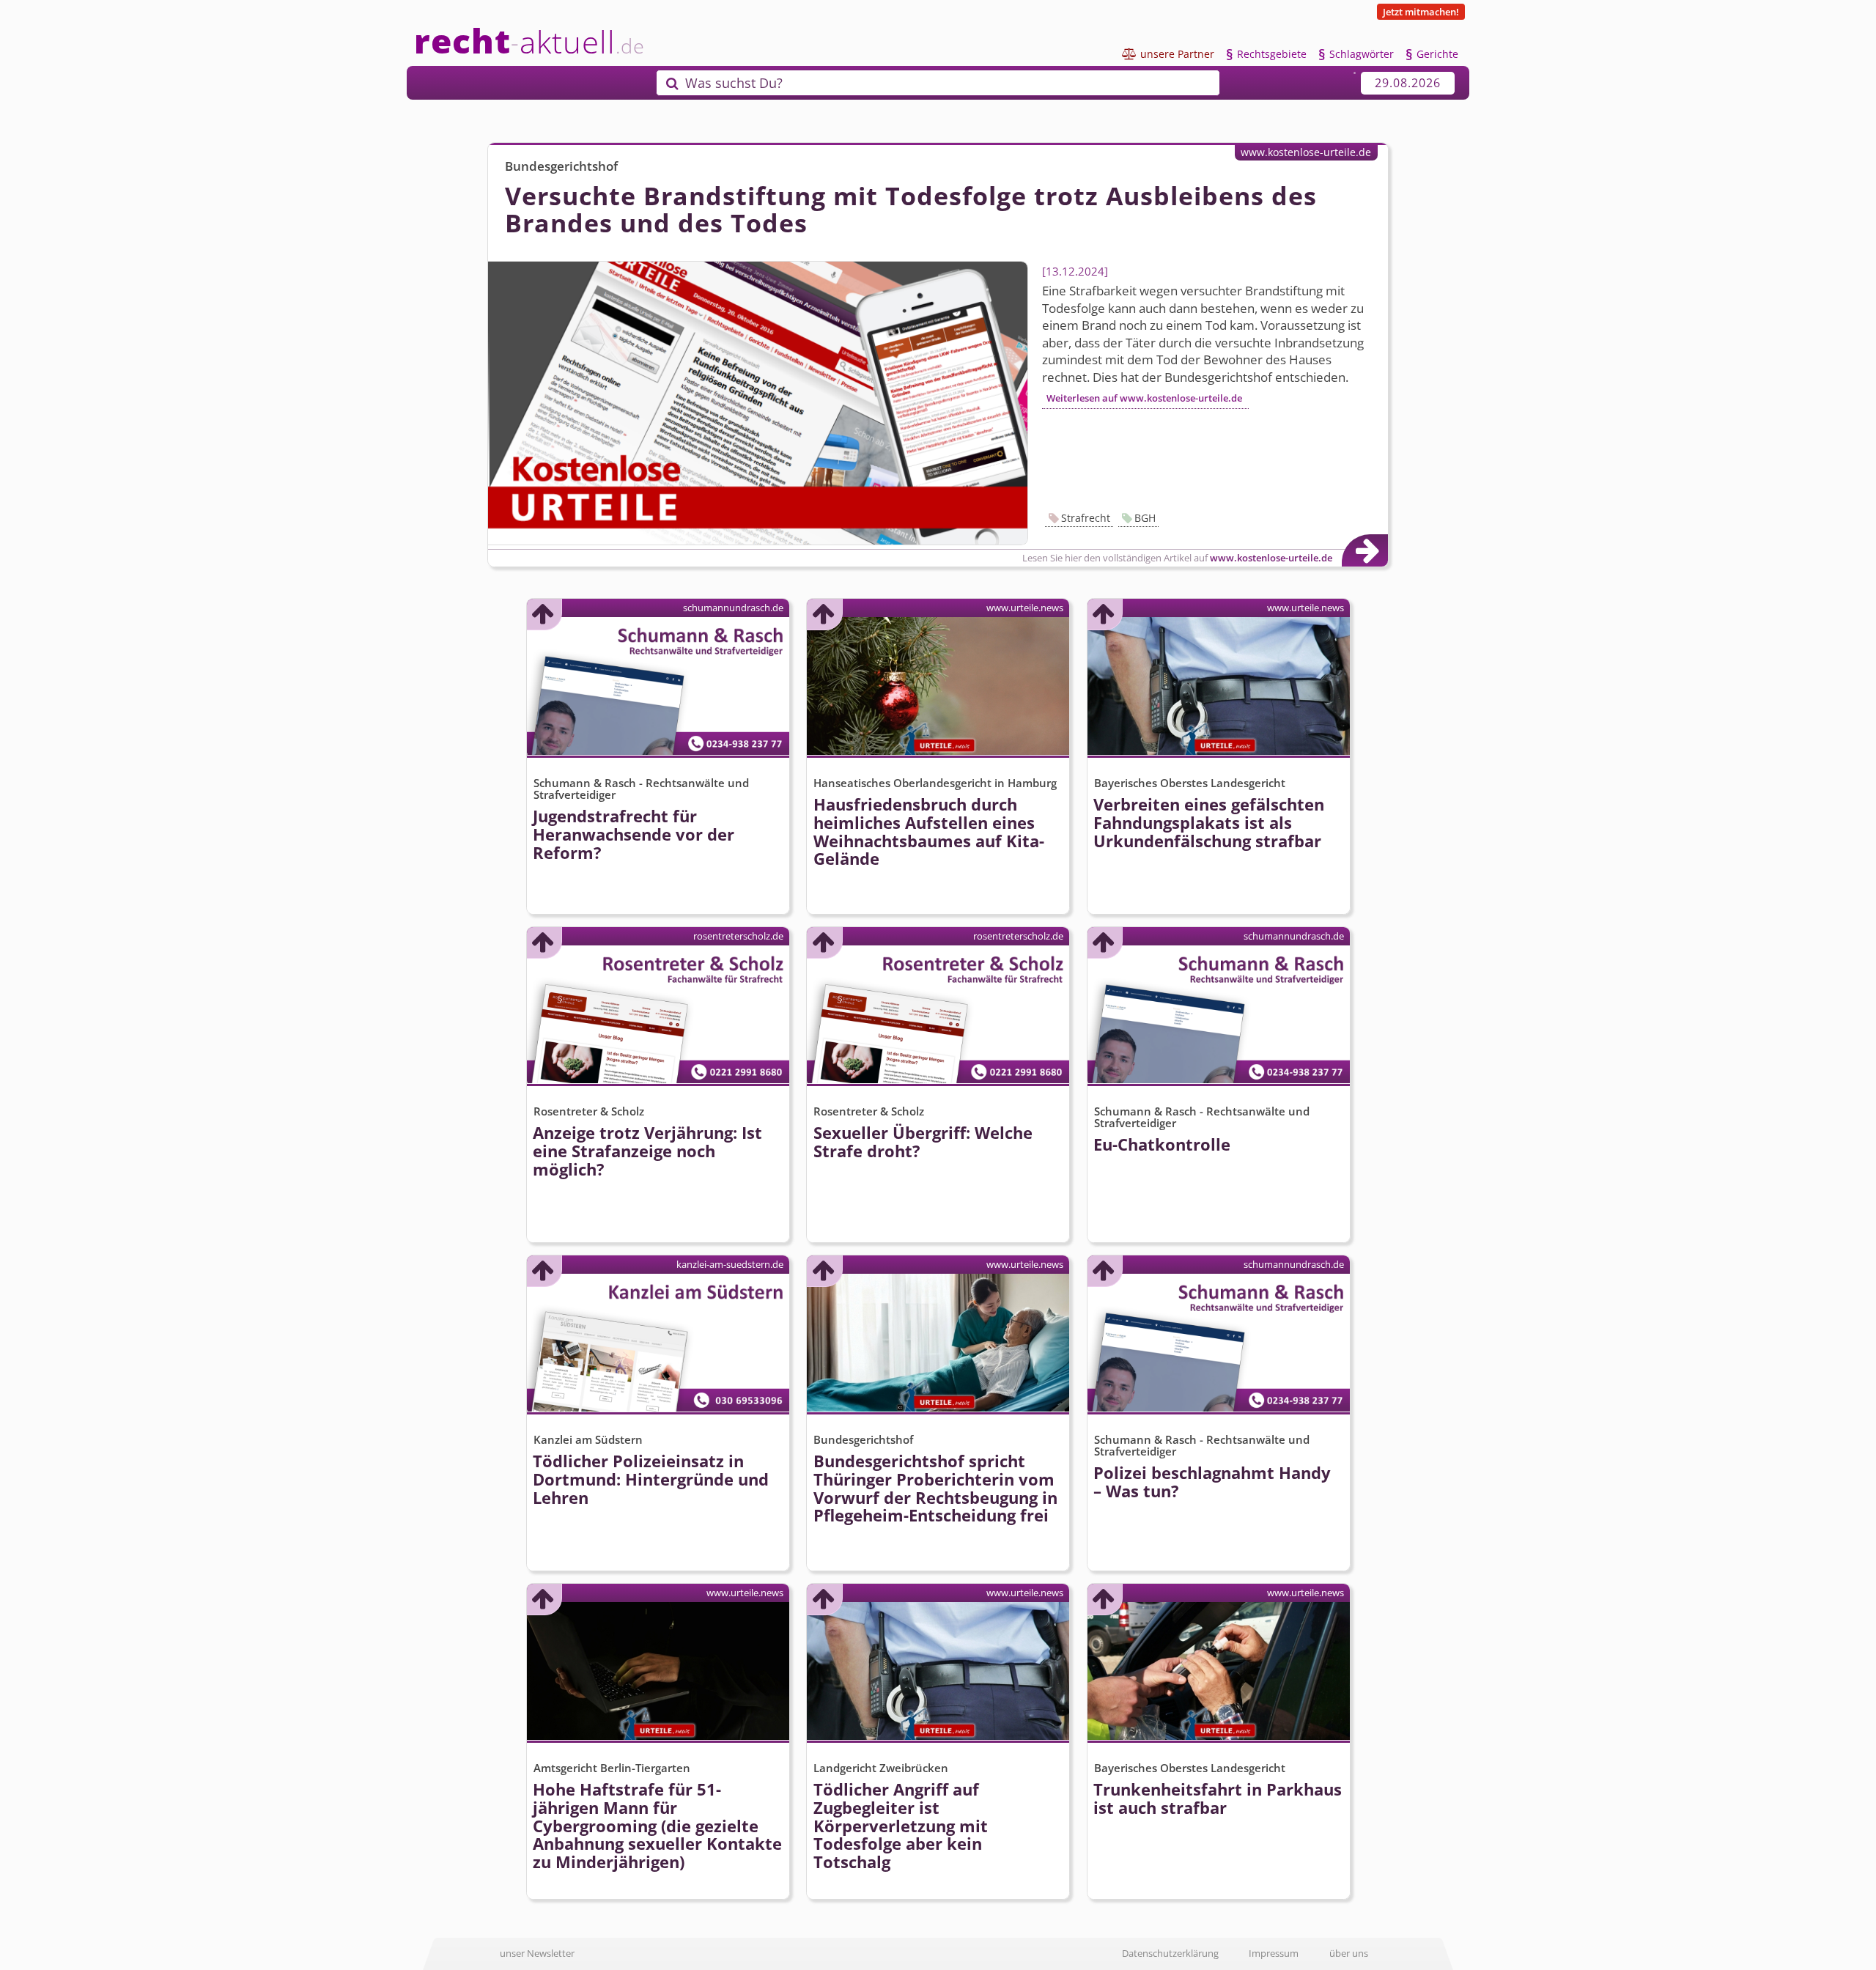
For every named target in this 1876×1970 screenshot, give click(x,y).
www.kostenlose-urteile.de (1306, 152)
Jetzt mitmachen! (1421, 12)
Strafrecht (1086, 518)
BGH (1145, 518)
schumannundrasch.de (733, 608)
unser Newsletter (537, 1953)
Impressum (1274, 1953)
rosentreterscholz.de (738, 936)
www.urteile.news (1025, 608)
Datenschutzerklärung (1170, 1953)
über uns (1349, 1953)
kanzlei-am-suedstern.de (730, 1264)
